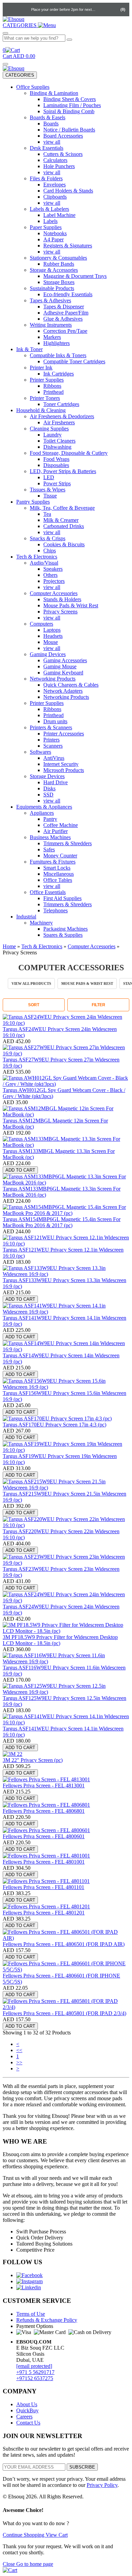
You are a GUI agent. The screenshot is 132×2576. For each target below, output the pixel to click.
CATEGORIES (20, 75)
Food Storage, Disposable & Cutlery (69, 453)
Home (9, 946)
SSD (48, 795)
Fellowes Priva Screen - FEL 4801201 (44, 1913)
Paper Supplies (46, 227)
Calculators (55, 160)
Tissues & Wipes (48, 490)
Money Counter (60, 856)
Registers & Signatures (68, 246)
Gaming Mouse (60, 666)
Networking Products (53, 679)
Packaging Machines (65, 929)
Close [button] (9, 2564)
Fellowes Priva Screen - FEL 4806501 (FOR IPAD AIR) (64, 1944)
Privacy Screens (60, 612)
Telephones (56, 910)
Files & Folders (46, 178)
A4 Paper (53, 239)
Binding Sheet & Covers (70, 99)
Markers (52, 337)
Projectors (54, 581)
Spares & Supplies (63, 935)
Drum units (55, 721)
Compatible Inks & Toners (58, 355)
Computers (41, 624)
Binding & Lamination (54, 93)
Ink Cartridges (59, 374)
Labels (50, 221)
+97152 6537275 (35, 2378)
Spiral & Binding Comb (69, 111)
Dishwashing (57, 447)
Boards (51, 124)
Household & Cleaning (41, 410)
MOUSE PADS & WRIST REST (87, 983)
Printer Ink (41, 368)
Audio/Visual (44, 563)
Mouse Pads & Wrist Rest (71, 605)
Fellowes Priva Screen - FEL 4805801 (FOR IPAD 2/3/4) (64, 2013)
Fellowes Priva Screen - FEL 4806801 (44, 1811)
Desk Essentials (47, 148)
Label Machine (59, 215)
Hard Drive (56, 782)
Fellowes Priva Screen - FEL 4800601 (44, 1836)
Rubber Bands (59, 264)
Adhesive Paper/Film (66, 313)
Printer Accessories (64, 734)
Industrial (26, 917)
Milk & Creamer (61, 520)
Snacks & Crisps (48, 538)
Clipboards (55, 197)
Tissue (50, 496)
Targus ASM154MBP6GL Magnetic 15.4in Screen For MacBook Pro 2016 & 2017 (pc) (62, 1222)
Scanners (53, 746)
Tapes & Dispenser (64, 307)
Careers (24, 2417)
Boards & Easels (48, 117)
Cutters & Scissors (63, 154)
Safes (49, 849)
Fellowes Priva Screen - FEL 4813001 (44, 1786)
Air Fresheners (59, 422)
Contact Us (28, 2423)
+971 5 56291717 (35, 2372)
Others (50, 575)
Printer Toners (45, 398)
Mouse (51, 642)
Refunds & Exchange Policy (47, 2320)
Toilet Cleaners (59, 441)
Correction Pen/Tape (65, 331)
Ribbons (52, 386)
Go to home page (35, 2564)
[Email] (24, 9)
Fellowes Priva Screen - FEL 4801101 (43, 1887)
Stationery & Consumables (58, 258)
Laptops (52, 630)
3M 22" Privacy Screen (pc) (33, 1760)
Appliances (42, 813)
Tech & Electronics (37, 557)
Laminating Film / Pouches (72, 105)
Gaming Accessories (65, 660)
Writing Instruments (51, 325)
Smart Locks (57, 868)
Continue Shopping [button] (24, 2535)
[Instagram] (29, 2281)
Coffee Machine (61, 825)
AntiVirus (54, 758)
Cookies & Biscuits (64, 544)
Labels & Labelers (49, 209)
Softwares (40, 752)
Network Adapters (63, 691)
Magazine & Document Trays (75, 276)
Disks (49, 788)
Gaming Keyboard (63, 673)
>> (19, 2062)
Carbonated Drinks (64, 526)
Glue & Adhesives (63, 319)
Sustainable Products (52, 288)
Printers (51, 740)
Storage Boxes (59, 282)
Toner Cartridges (61, 404)
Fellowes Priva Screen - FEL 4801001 (44, 1862)
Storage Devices (47, 776)
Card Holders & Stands (68, 191)
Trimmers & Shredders (68, 843)
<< (19, 2050)
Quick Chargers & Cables (71, 685)
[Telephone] (10, 9)
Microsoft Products (64, 770)
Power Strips (57, 483)
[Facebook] (29, 2275)
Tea (47, 514)
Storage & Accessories (54, 270)
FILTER (98, 1005)
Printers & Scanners (51, 727)
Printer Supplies (47, 380)
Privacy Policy (102, 2485)
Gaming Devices (48, 654)
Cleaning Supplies (49, 429)
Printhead (53, 392)
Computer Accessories (54, 593)
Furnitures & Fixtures (53, 862)
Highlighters (57, 343)
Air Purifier (56, 831)
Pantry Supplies (33, 502)
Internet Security (61, 764)
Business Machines (50, 837)
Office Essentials (48, 892)
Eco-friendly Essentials (68, 294)
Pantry (50, 819)
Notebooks (55, 233)
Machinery (41, 923)
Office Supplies (33, 87)
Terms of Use (31, 2314)
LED (49, 477)
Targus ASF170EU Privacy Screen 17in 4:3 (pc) (54, 1425)
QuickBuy (27, 2410)
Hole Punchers (59, 166)
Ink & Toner (29, 349)
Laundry (52, 435)
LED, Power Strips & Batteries (63, 471)
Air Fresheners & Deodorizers (62, 416)
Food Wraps (56, 459)
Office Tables (58, 880)
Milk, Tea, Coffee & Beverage (62, 508)
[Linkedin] (29, 2287)
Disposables (56, 465)
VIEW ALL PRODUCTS (31, 983)
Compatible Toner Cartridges (74, 361)
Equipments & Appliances (44, 807)
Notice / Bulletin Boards (69, 130)
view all (52, 142)
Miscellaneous (59, 874)
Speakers (53, 569)
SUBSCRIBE (82, 2467)
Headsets (53, 636)
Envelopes (54, 185)
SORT (34, 1005)
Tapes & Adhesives (50, 300)
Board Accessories (63, 136)
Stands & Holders (62, 599)
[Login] (102, 9)
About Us (27, 2404)
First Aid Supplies (62, 898)
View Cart (57, 2535)
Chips (50, 551)
